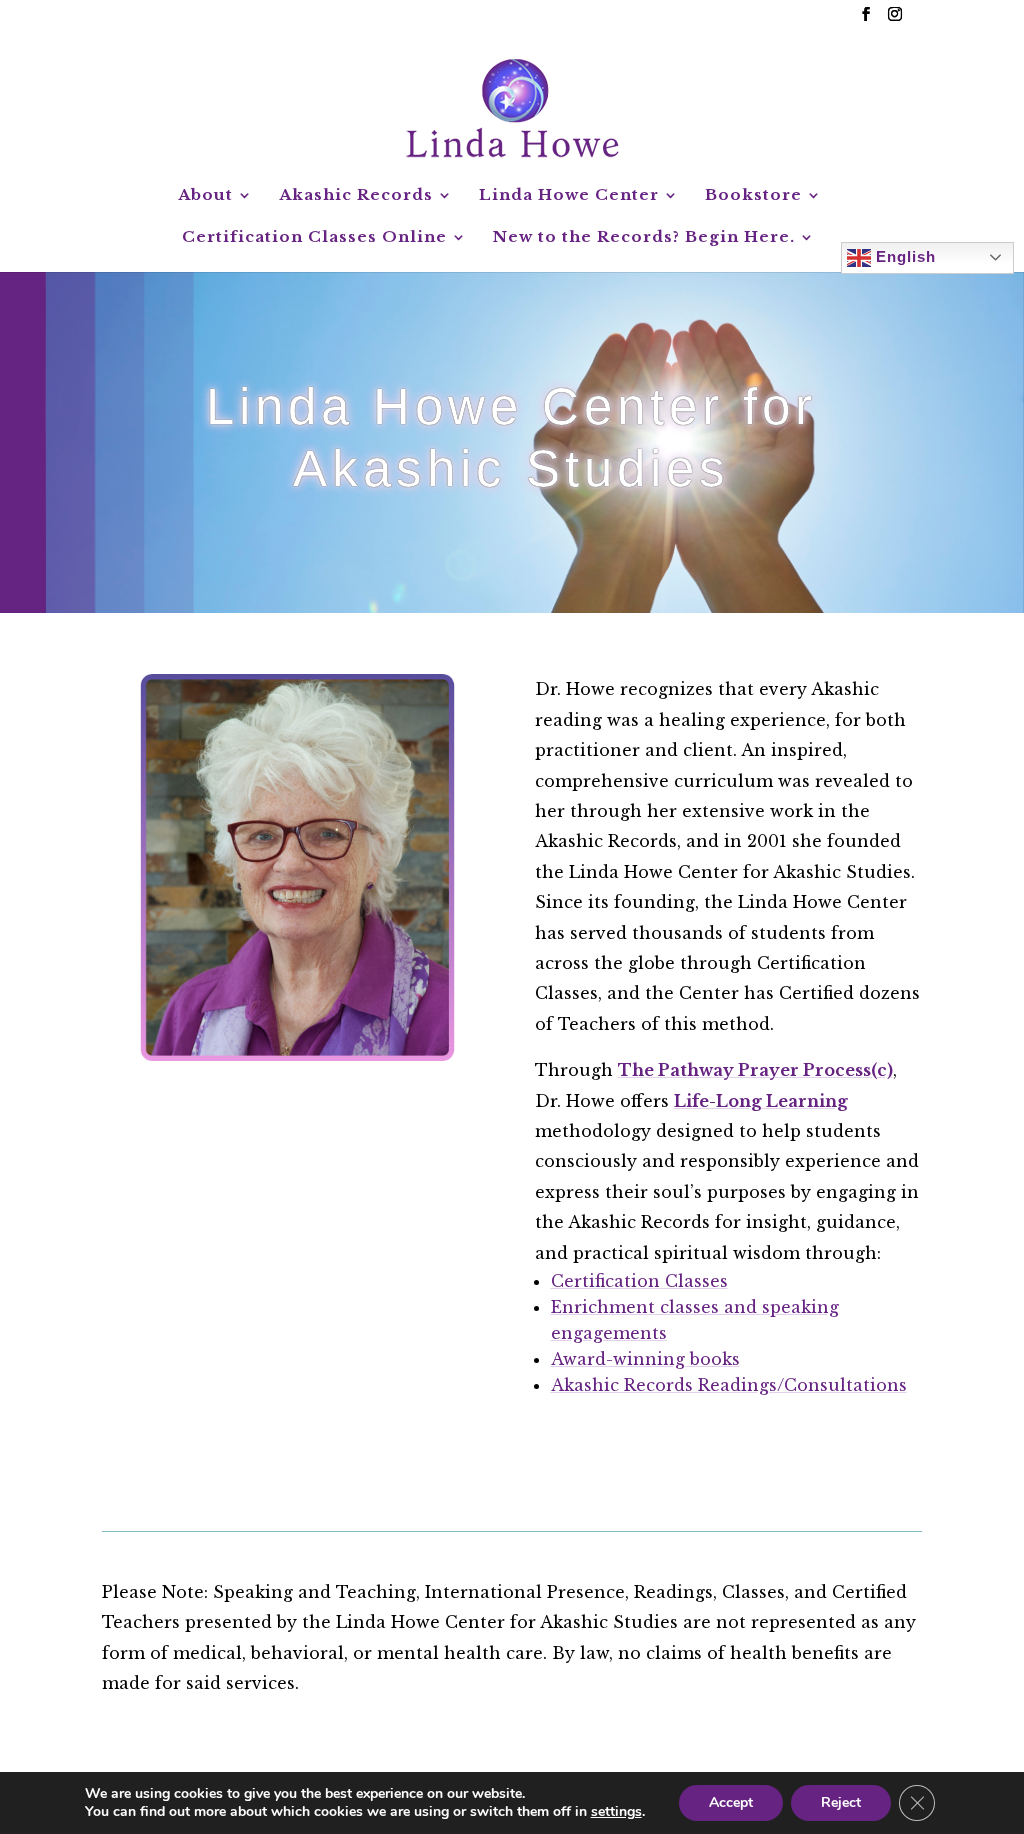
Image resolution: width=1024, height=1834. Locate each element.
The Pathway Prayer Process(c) (755, 1070)
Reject (841, 1802)
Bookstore (753, 196)
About (205, 196)
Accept (731, 1802)
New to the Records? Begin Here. (644, 238)
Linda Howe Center (569, 196)
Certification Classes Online (314, 238)
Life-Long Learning (761, 1101)
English (903, 255)
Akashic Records (356, 196)
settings (616, 1812)
